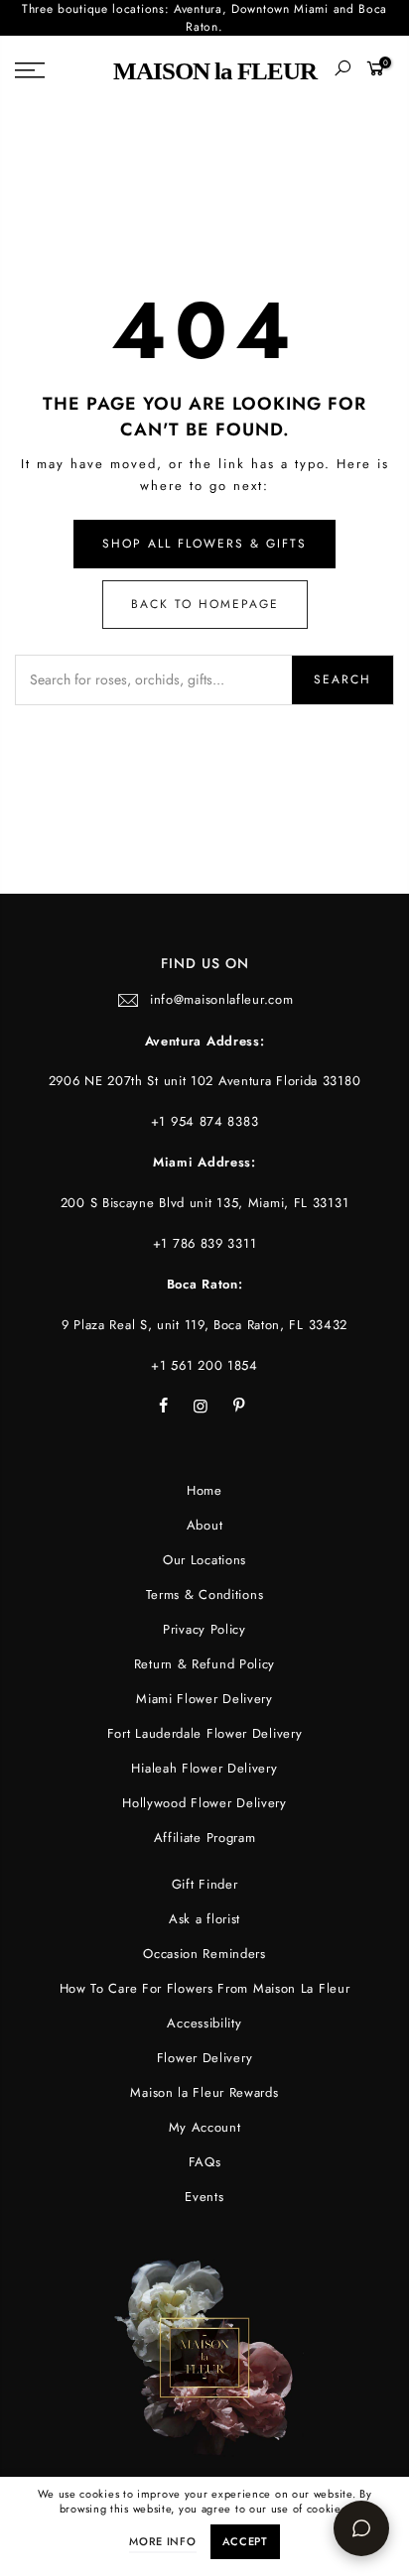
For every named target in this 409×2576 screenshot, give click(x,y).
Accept (245, 2541)
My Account (205, 2127)
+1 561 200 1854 (204, 1365)
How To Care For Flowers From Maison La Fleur (205, 1988)
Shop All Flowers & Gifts (204, 544)
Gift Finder (205, 1884)
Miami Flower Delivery (204, 1699)
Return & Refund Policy (204, 1664)
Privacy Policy (204, 1629)
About (205, 1525)
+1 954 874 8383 (205, 1121)
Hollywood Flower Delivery (204, 1803)
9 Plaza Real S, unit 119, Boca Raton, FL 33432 (204, 1325)
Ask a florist (204, 1919)
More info (162, 2541)
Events (204, 2197)
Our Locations (204, 1560)
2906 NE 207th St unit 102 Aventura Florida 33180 (205, 1081)
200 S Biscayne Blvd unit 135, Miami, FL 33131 (205, 1203)
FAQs (205, 2162)
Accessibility (204, 2023)
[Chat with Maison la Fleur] (361, 2528)
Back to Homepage (205, 604)
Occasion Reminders (204, 1954)
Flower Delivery (205, 2058)
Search (342, 679)
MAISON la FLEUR (215, 71)
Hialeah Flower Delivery (204, 1768)
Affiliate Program (205, 1838)
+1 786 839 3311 (205, 1243)
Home (204, 1490)
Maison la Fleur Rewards (204, 2092)
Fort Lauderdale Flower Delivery (205, 1733)
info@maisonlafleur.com (221, 999)
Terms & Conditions (205, 1595)
